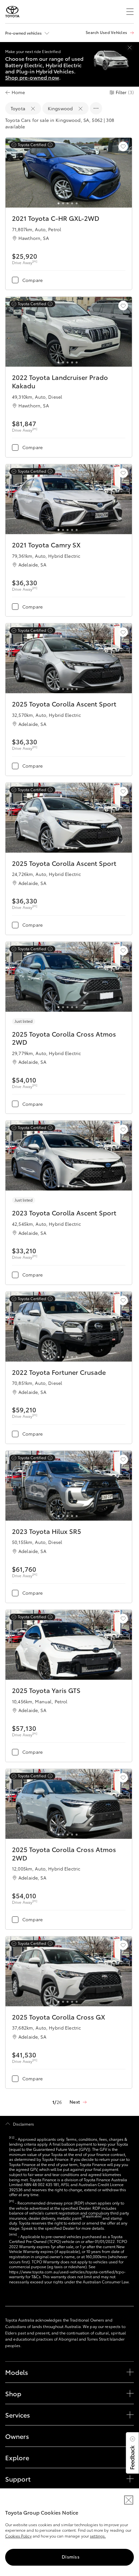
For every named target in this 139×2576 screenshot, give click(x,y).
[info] (49, 145)
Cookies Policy (18, 2536)
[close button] (129, 2500)
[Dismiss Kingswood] (80, 109)
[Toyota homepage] (12, 12)
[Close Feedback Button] (133, 2439)
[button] (132, 2453)
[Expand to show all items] (96, 108)
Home (18, 92)
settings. (98, 2536)
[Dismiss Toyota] (33, 109)
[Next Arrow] (124, 174)
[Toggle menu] (130, 12)
